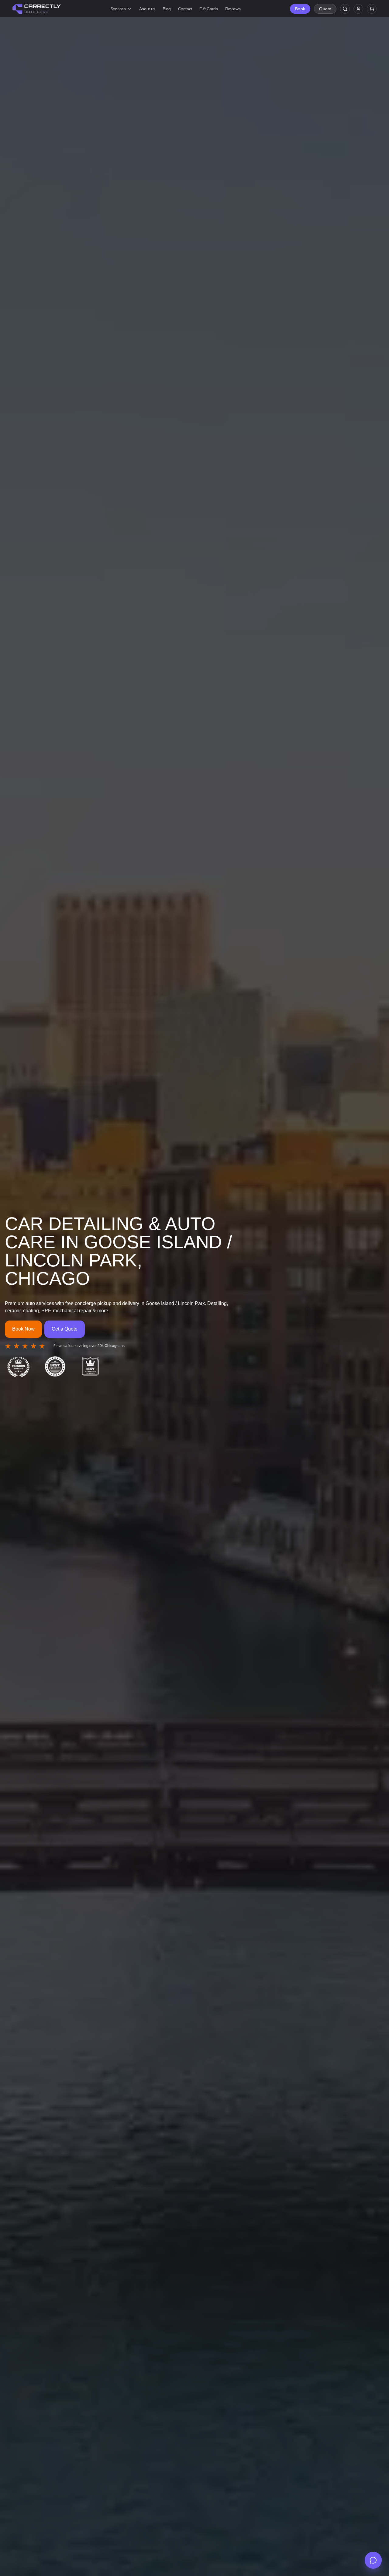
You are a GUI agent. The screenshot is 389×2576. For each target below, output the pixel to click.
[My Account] (358, 9)
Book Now (23, 1329)
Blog (167, 9)
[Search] (345, 9)
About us (147, 9)
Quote (325, 9)
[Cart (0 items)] (372, 9)
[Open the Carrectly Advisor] (373, 2560)
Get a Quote (65, 1329)
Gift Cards (209, 9)
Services (118, 9)
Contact (185, 9)
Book (300, 9)
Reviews (233, 9)
